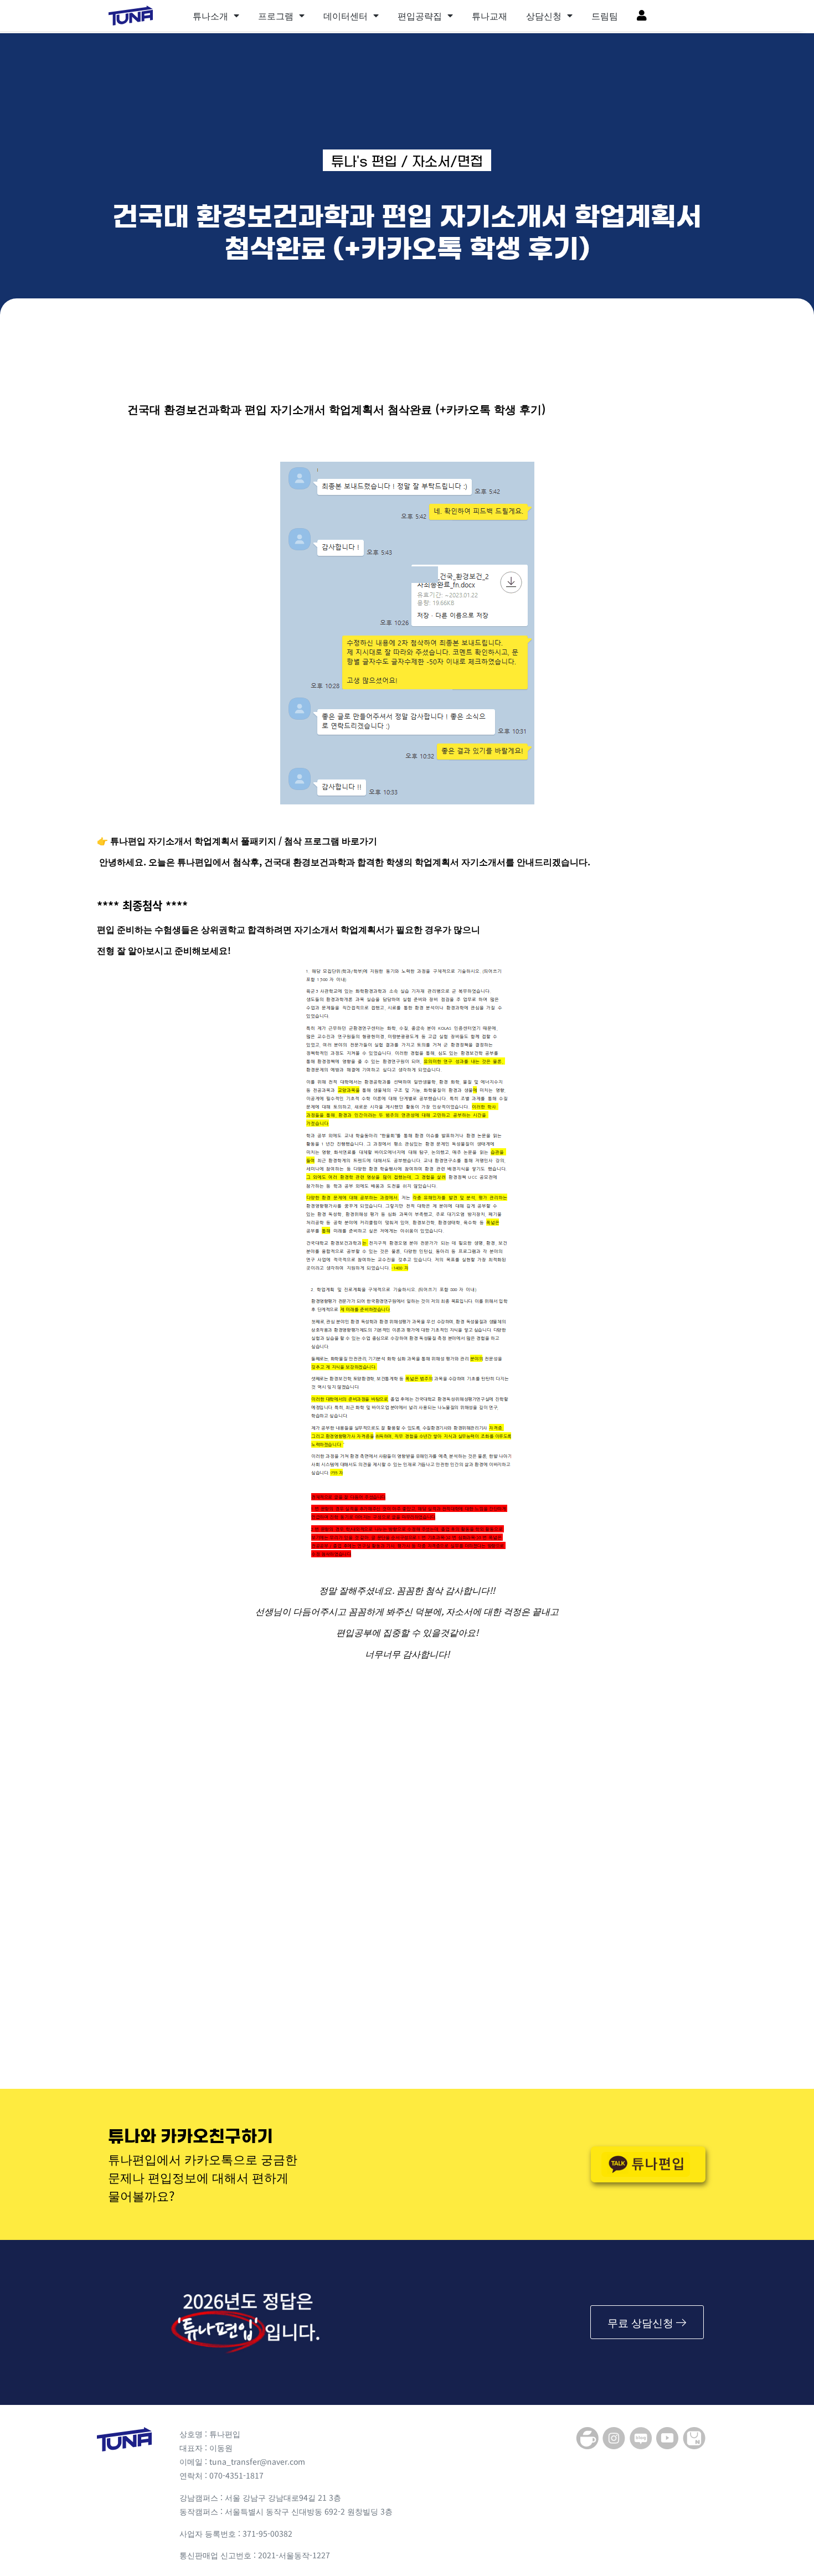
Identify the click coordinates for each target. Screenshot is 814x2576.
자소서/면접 (447, 162)
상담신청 (544, 16)
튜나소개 (210, 16)
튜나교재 (490, 16)
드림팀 (605, 16)
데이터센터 (346, 16)
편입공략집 (420, 16)
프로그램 (276, 16)
